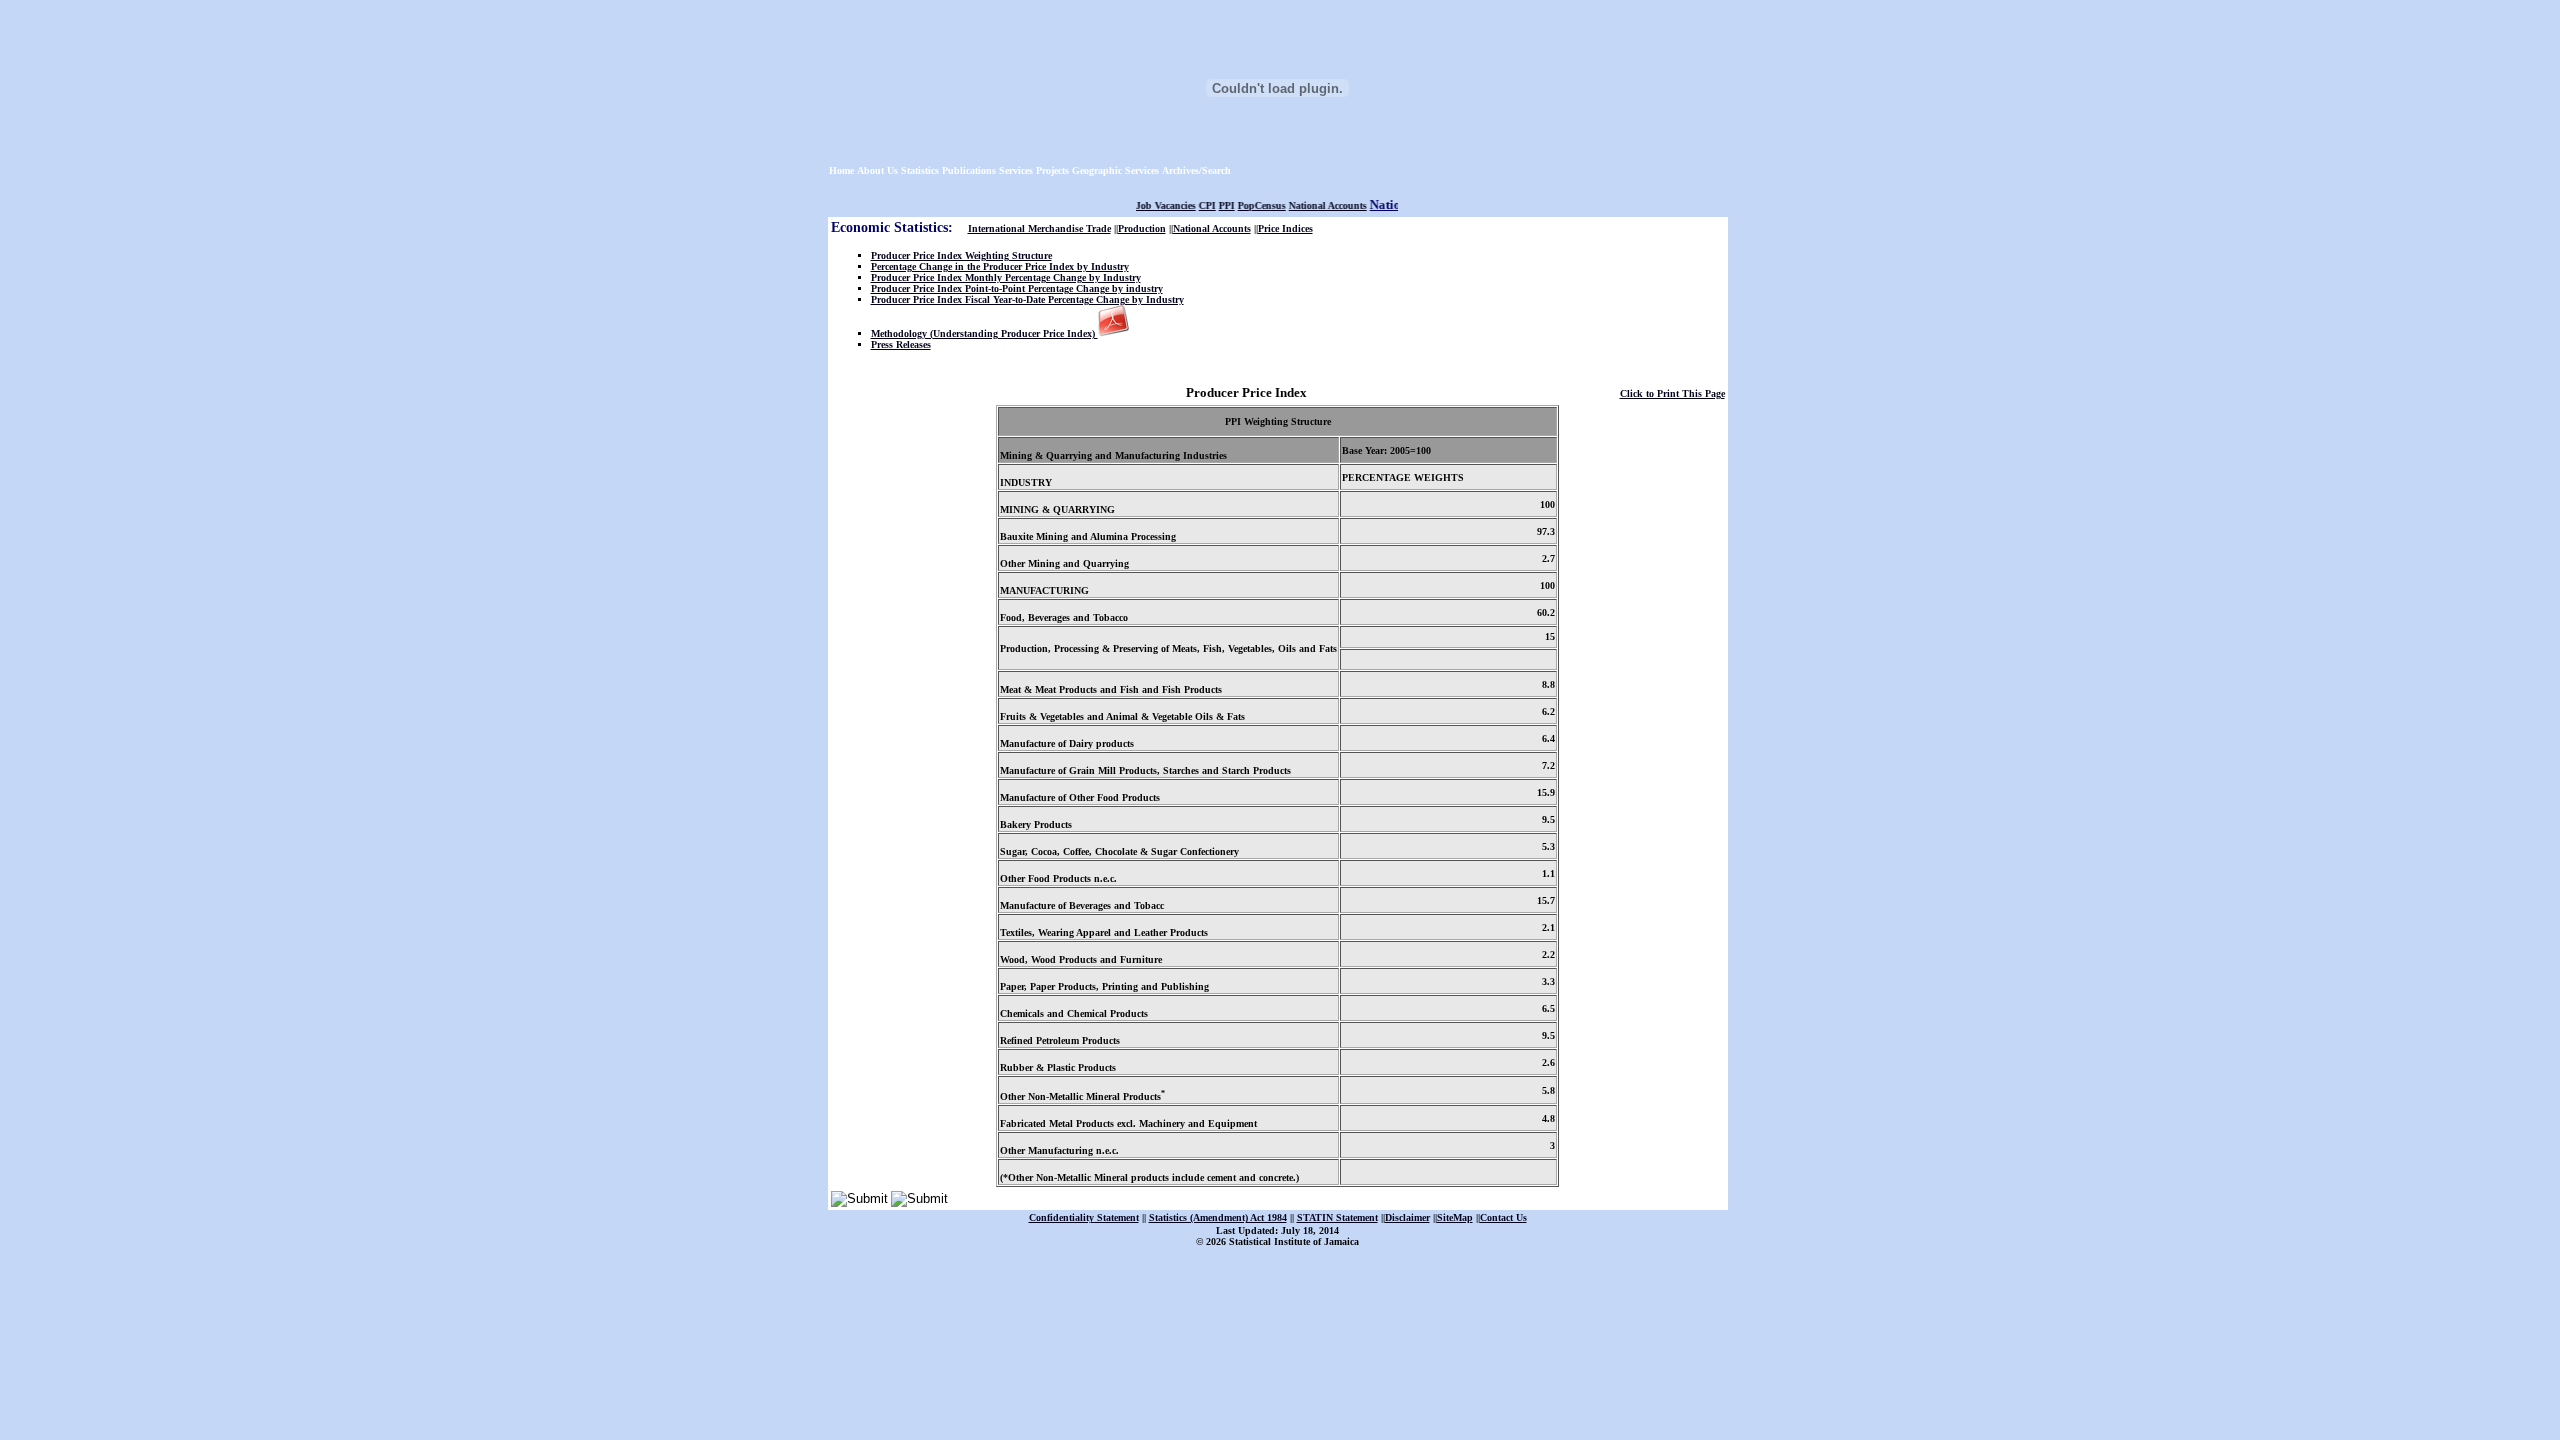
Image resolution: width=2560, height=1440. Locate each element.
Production (1142, 228)
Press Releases (901, 344)
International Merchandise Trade (1039, 228)
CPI (1193, 205)
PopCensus (1248, 205)
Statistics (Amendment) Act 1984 (1218, 1217)
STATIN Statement (1337, 1217)
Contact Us (1503, 1217)
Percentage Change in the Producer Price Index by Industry (1000, 266)
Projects (1052, 170)
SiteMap (1455, 1217)
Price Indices (1285, 228)
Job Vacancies (1152, 205)
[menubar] (1032, 170)
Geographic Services (1115, 170)
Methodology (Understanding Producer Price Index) (984, 333)
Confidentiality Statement (1084, 1217)
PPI (1213, 205)
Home (841, 170)
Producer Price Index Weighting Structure (961, 255)
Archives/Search (1196, 170)
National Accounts (1314, 205)
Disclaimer (1407, 1217)
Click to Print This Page (1672, 393)
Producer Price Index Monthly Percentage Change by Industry (1006, 277)
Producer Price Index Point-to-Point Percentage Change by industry (1017, 288)
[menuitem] (842, 170)
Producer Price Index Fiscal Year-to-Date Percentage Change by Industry (1027, 299)
